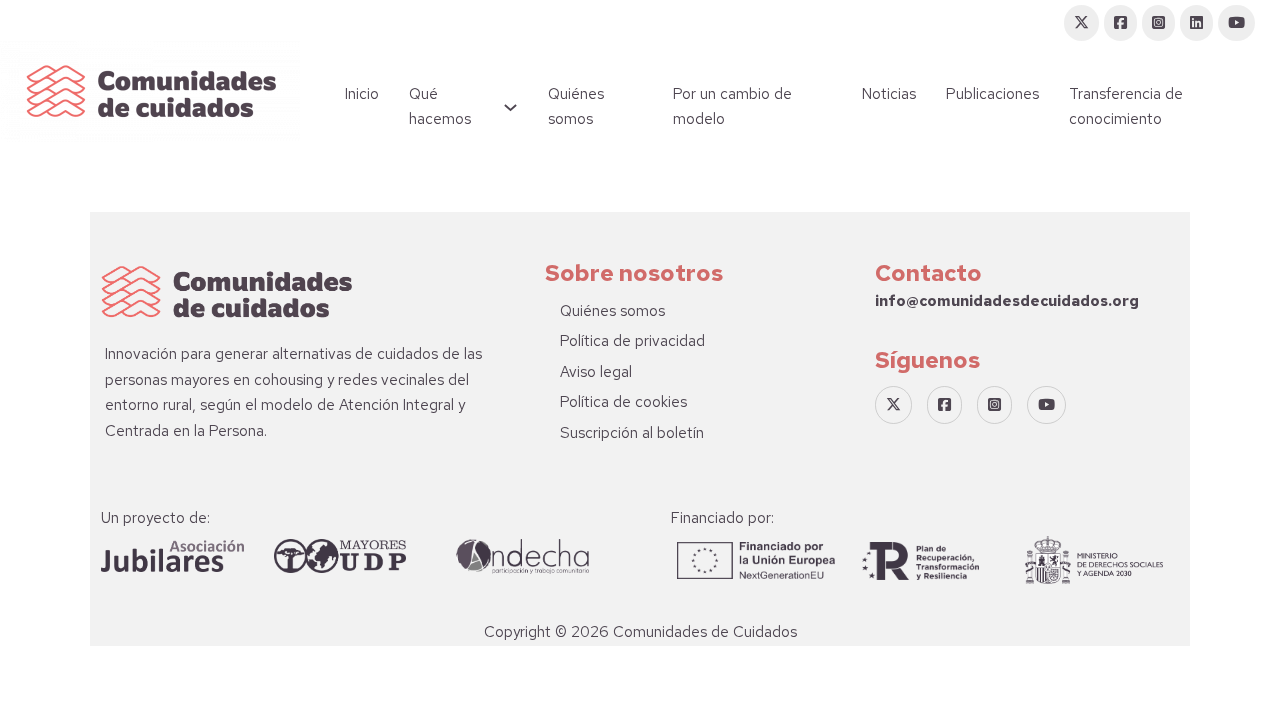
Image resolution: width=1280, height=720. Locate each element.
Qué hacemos (440, 107)
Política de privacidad (632, 341)
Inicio (362, 94)
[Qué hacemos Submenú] (510, 107)
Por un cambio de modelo (732, 107)
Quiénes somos (576, 107)
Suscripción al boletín (632, 433)
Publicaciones (992, 94)
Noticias (889, 94)
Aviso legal (596, 372)
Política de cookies (623, 402)
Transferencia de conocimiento (1126, 107)
